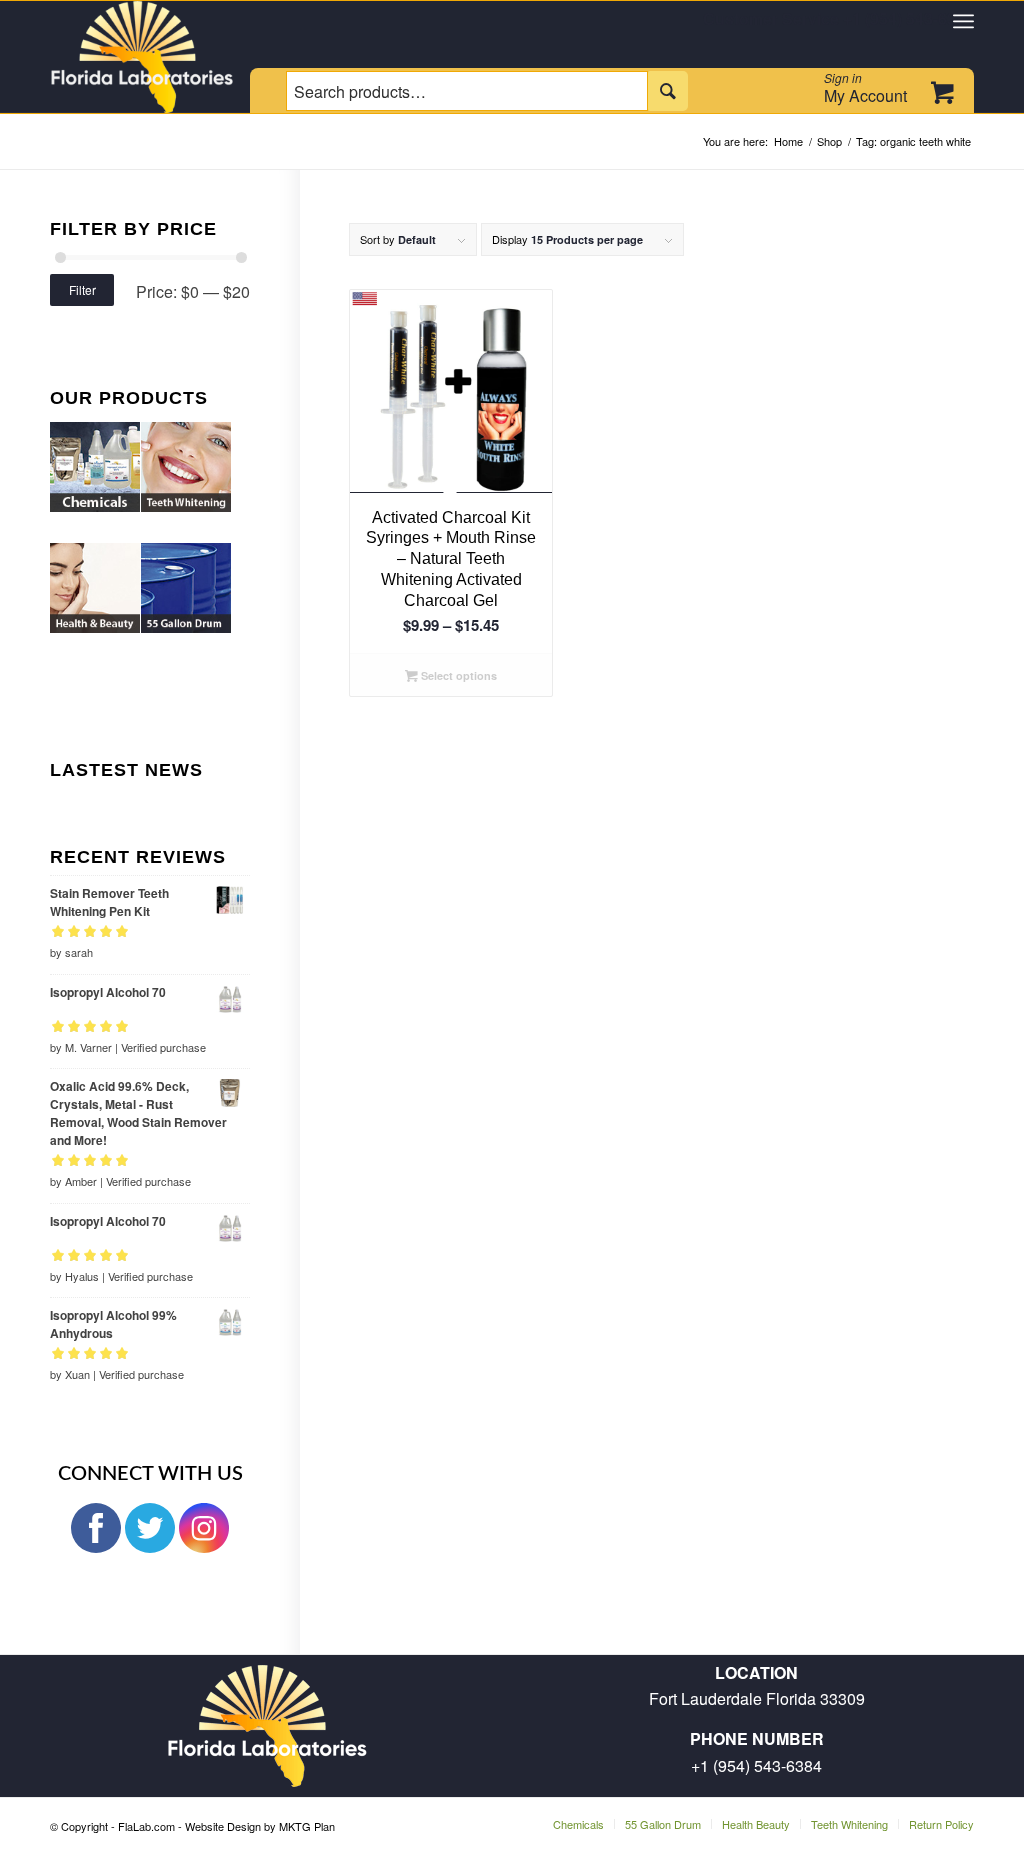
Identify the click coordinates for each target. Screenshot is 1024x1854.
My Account (865, 88)
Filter (82, 289)
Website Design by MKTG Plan (260, 1826)
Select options (457, 675)
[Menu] (963, 21)
